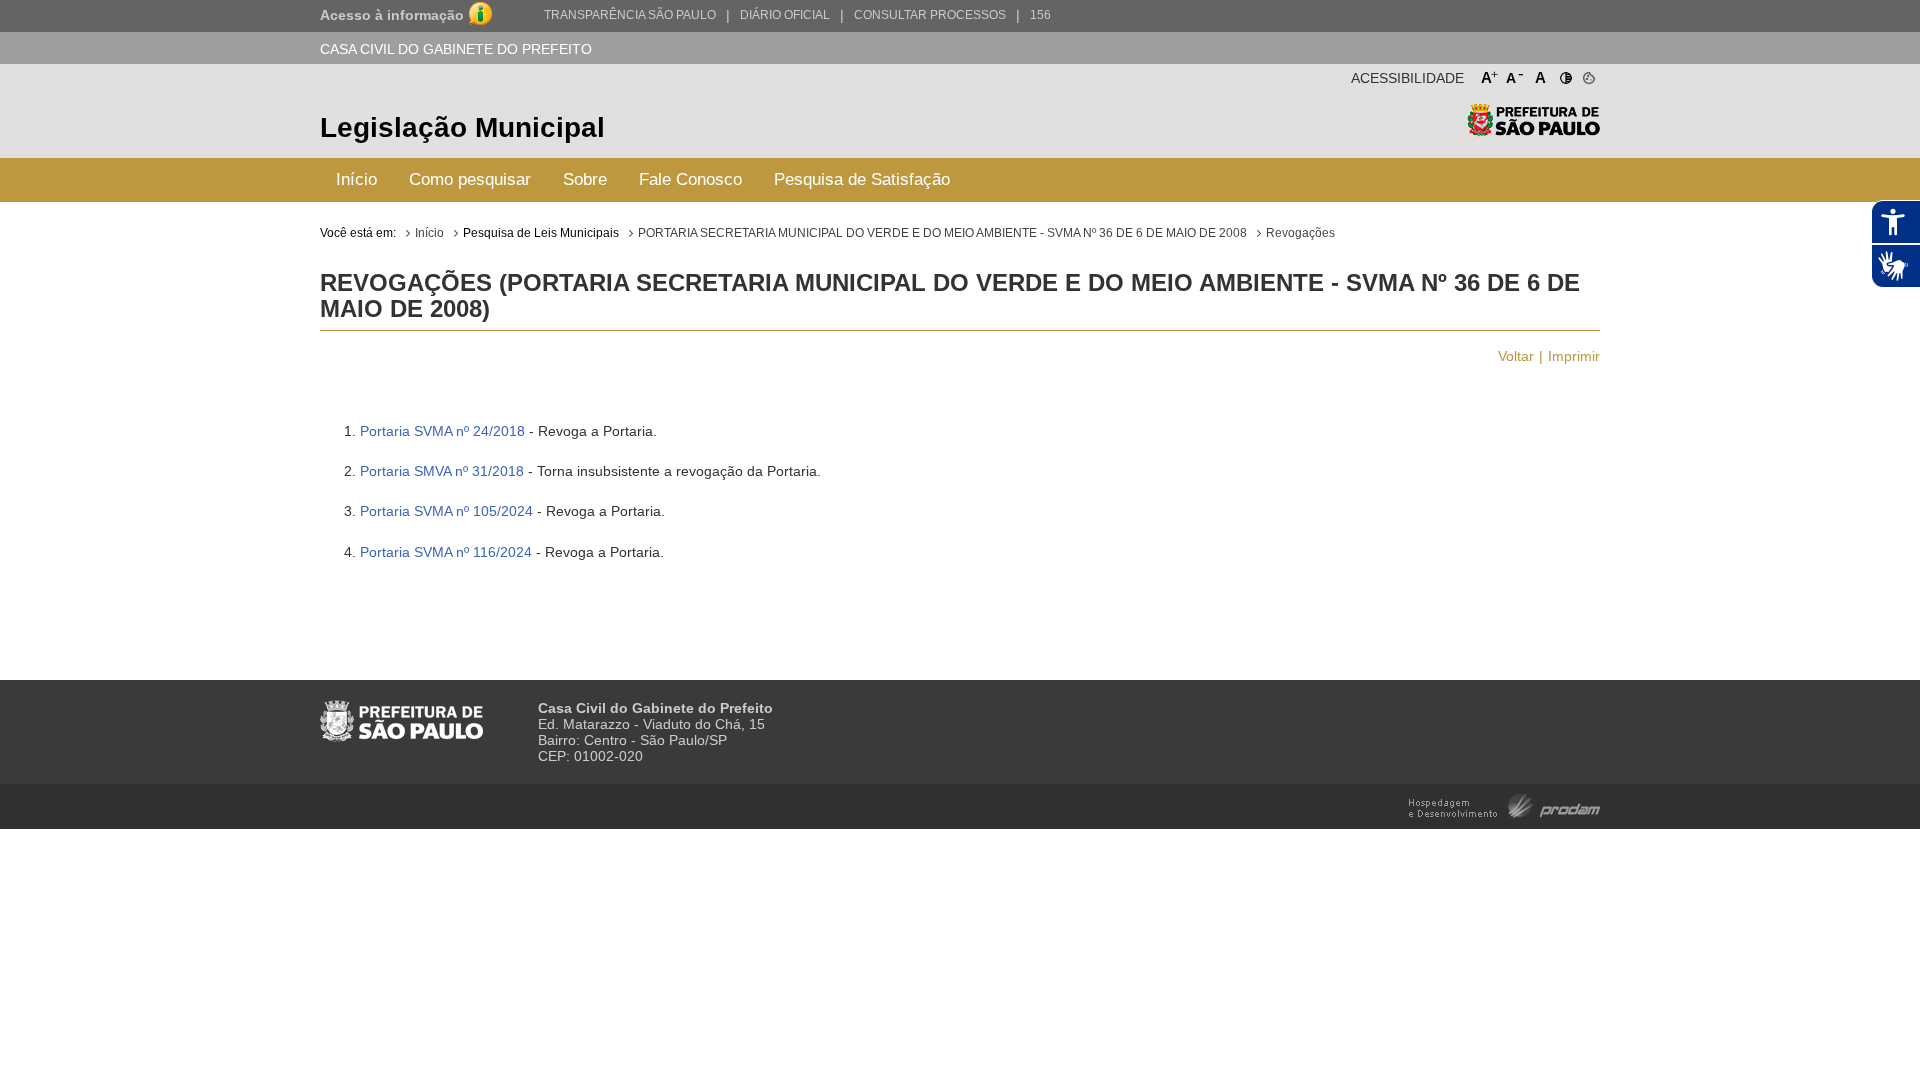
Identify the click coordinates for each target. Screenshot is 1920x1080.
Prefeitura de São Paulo (1533, 130)
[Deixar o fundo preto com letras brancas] (1564, 74)
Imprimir (1574, 356)
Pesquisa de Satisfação (862, 179)
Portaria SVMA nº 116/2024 (448, 552)
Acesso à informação (392, 15)
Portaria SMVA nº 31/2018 (442, 471)
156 (1040, 15)
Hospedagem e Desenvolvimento (1504, 804)
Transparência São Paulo (630, 15)
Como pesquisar (470, 179)
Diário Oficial (785, 15)
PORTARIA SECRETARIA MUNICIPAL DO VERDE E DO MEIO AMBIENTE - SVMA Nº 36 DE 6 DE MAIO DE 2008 (942, 233)
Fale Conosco (690, 179)
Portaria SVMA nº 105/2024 (446, 511)
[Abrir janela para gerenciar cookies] (1587, 74)
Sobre (585, 179)
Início (356, 179)
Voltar (1516, 356)
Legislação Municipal (462, 127)
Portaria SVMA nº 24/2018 (442, 431)
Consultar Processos (930, 15)
